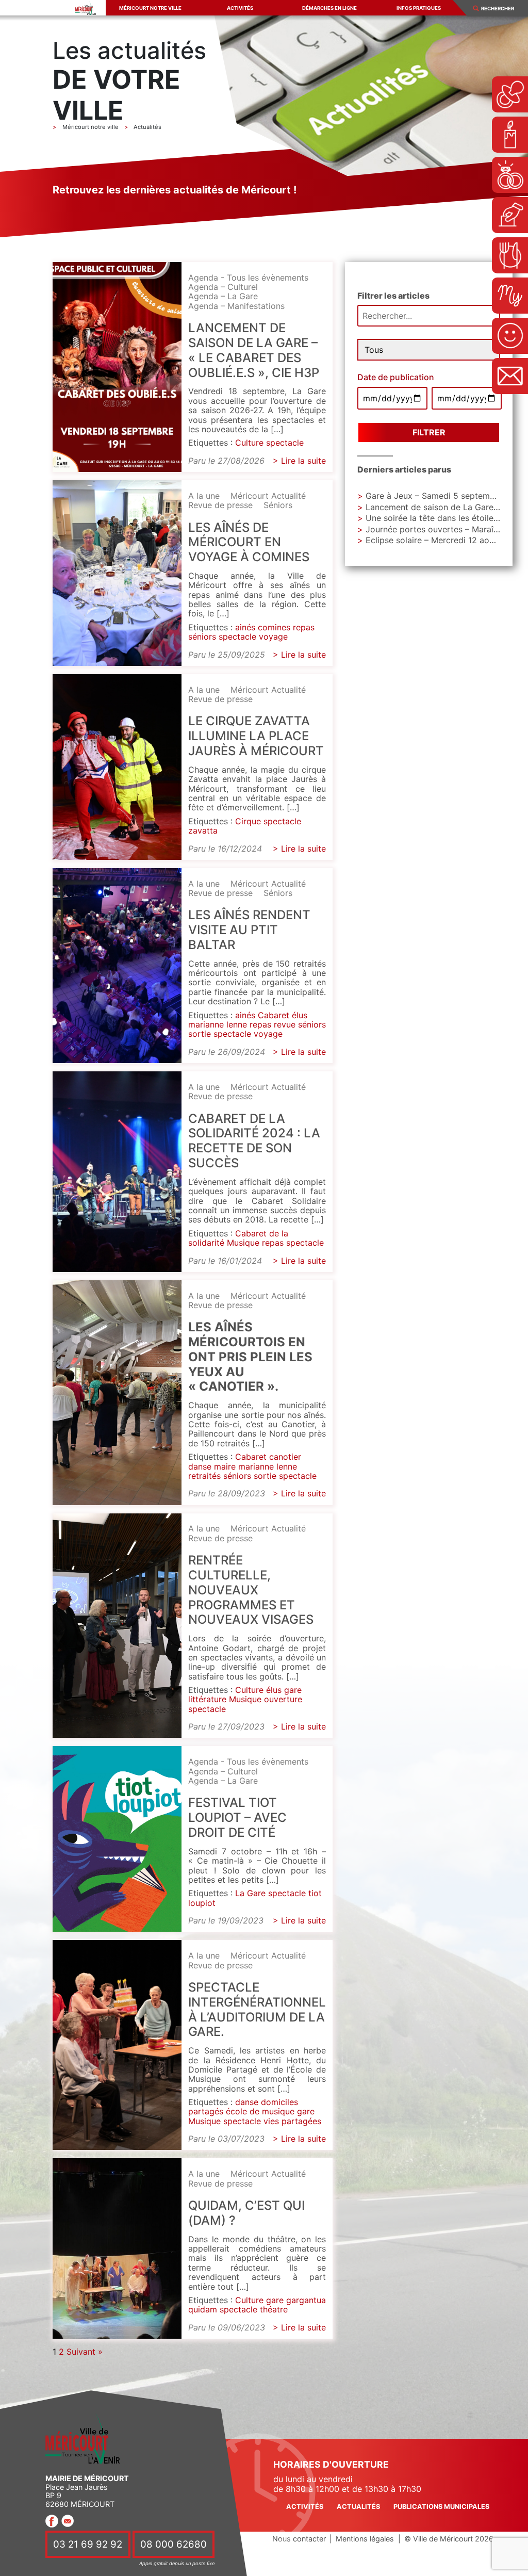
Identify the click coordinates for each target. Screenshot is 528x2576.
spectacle (285, 443)
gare (293, 1690)
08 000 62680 (174, 2544)
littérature (207, 1699)
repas (304, 627)
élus (300, 1015)
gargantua (306, 2300)
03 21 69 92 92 (88, 2544)
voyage (273, 637)
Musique (243, 1243)
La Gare (250, 1893)
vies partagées (292, 2121)
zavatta (203, 830)
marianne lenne (218, 1024)
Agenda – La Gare (223, 296)
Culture (249, 443)
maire (225, 1466)
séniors (202, 637)
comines (274, 627)
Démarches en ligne (329, 8)
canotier (285, 1457)
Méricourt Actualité (268, 496)
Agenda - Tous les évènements (248, 278)
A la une (204, 496)
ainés (245, 627)
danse (200, 1466)
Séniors (278, 505)
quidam (203, 2309)
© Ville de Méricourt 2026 (449, 2539)
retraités (204, 1476)
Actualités (358, 2507)
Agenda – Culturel (223, 287)
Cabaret (274, 1015)
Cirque (248, 821)
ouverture (283, 1699)
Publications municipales (441, 2507)
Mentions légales (365, 2539)
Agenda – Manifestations (236, 306)
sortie (200, 1034)
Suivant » (85, 2352)
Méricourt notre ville (150, 8)
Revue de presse (220, 505)
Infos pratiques (419, 8)
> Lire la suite (299, 461)
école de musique (260, 2111)
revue (285, 1024)
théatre (274, 2309)
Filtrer (429, 432)
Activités (240, 8)
